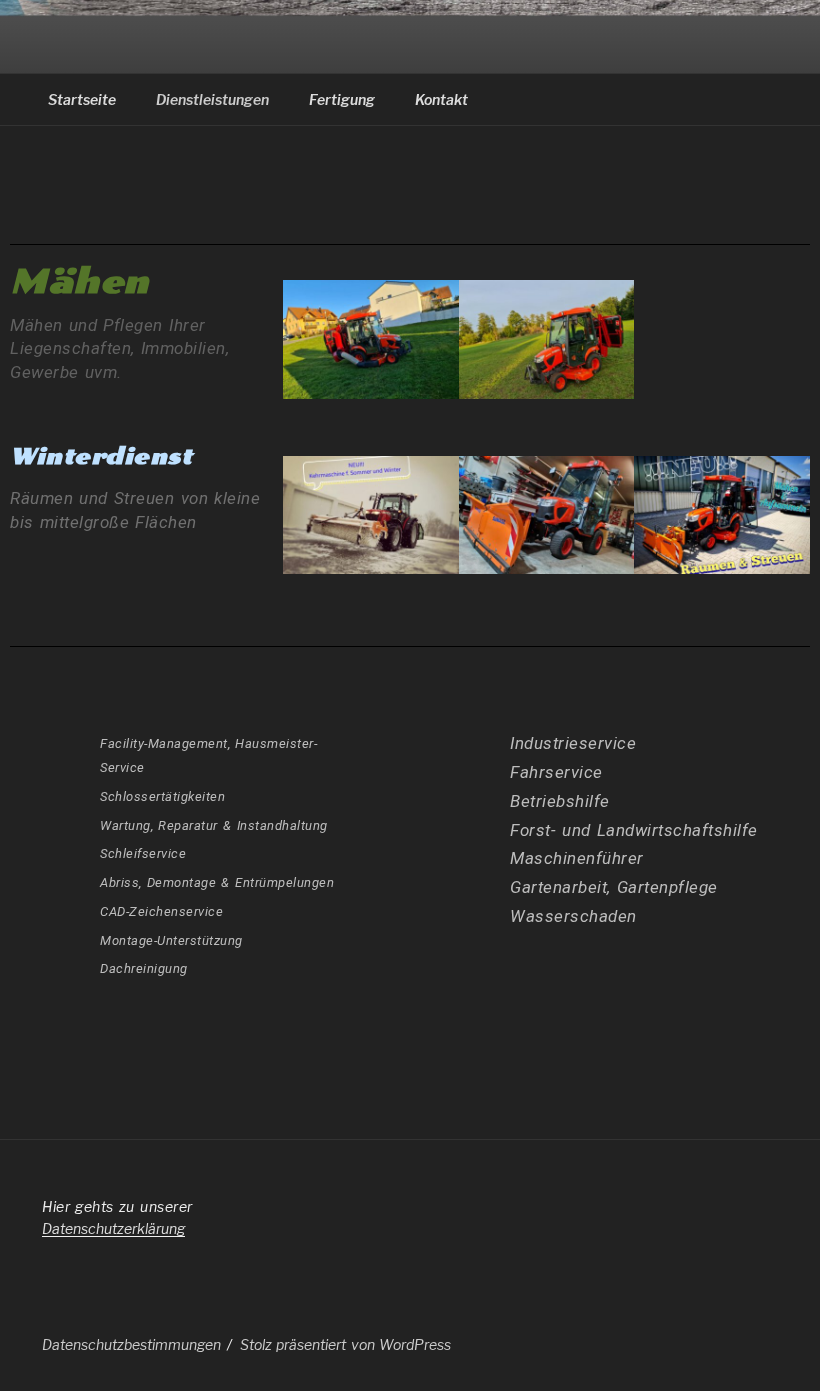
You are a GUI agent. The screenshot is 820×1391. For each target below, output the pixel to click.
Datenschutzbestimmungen (131, 1344)
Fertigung (342, 99)
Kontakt (441, 99)
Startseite (82, 99)
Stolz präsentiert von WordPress (345, 1344)
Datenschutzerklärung (113, 1228)
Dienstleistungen (212, 99)
